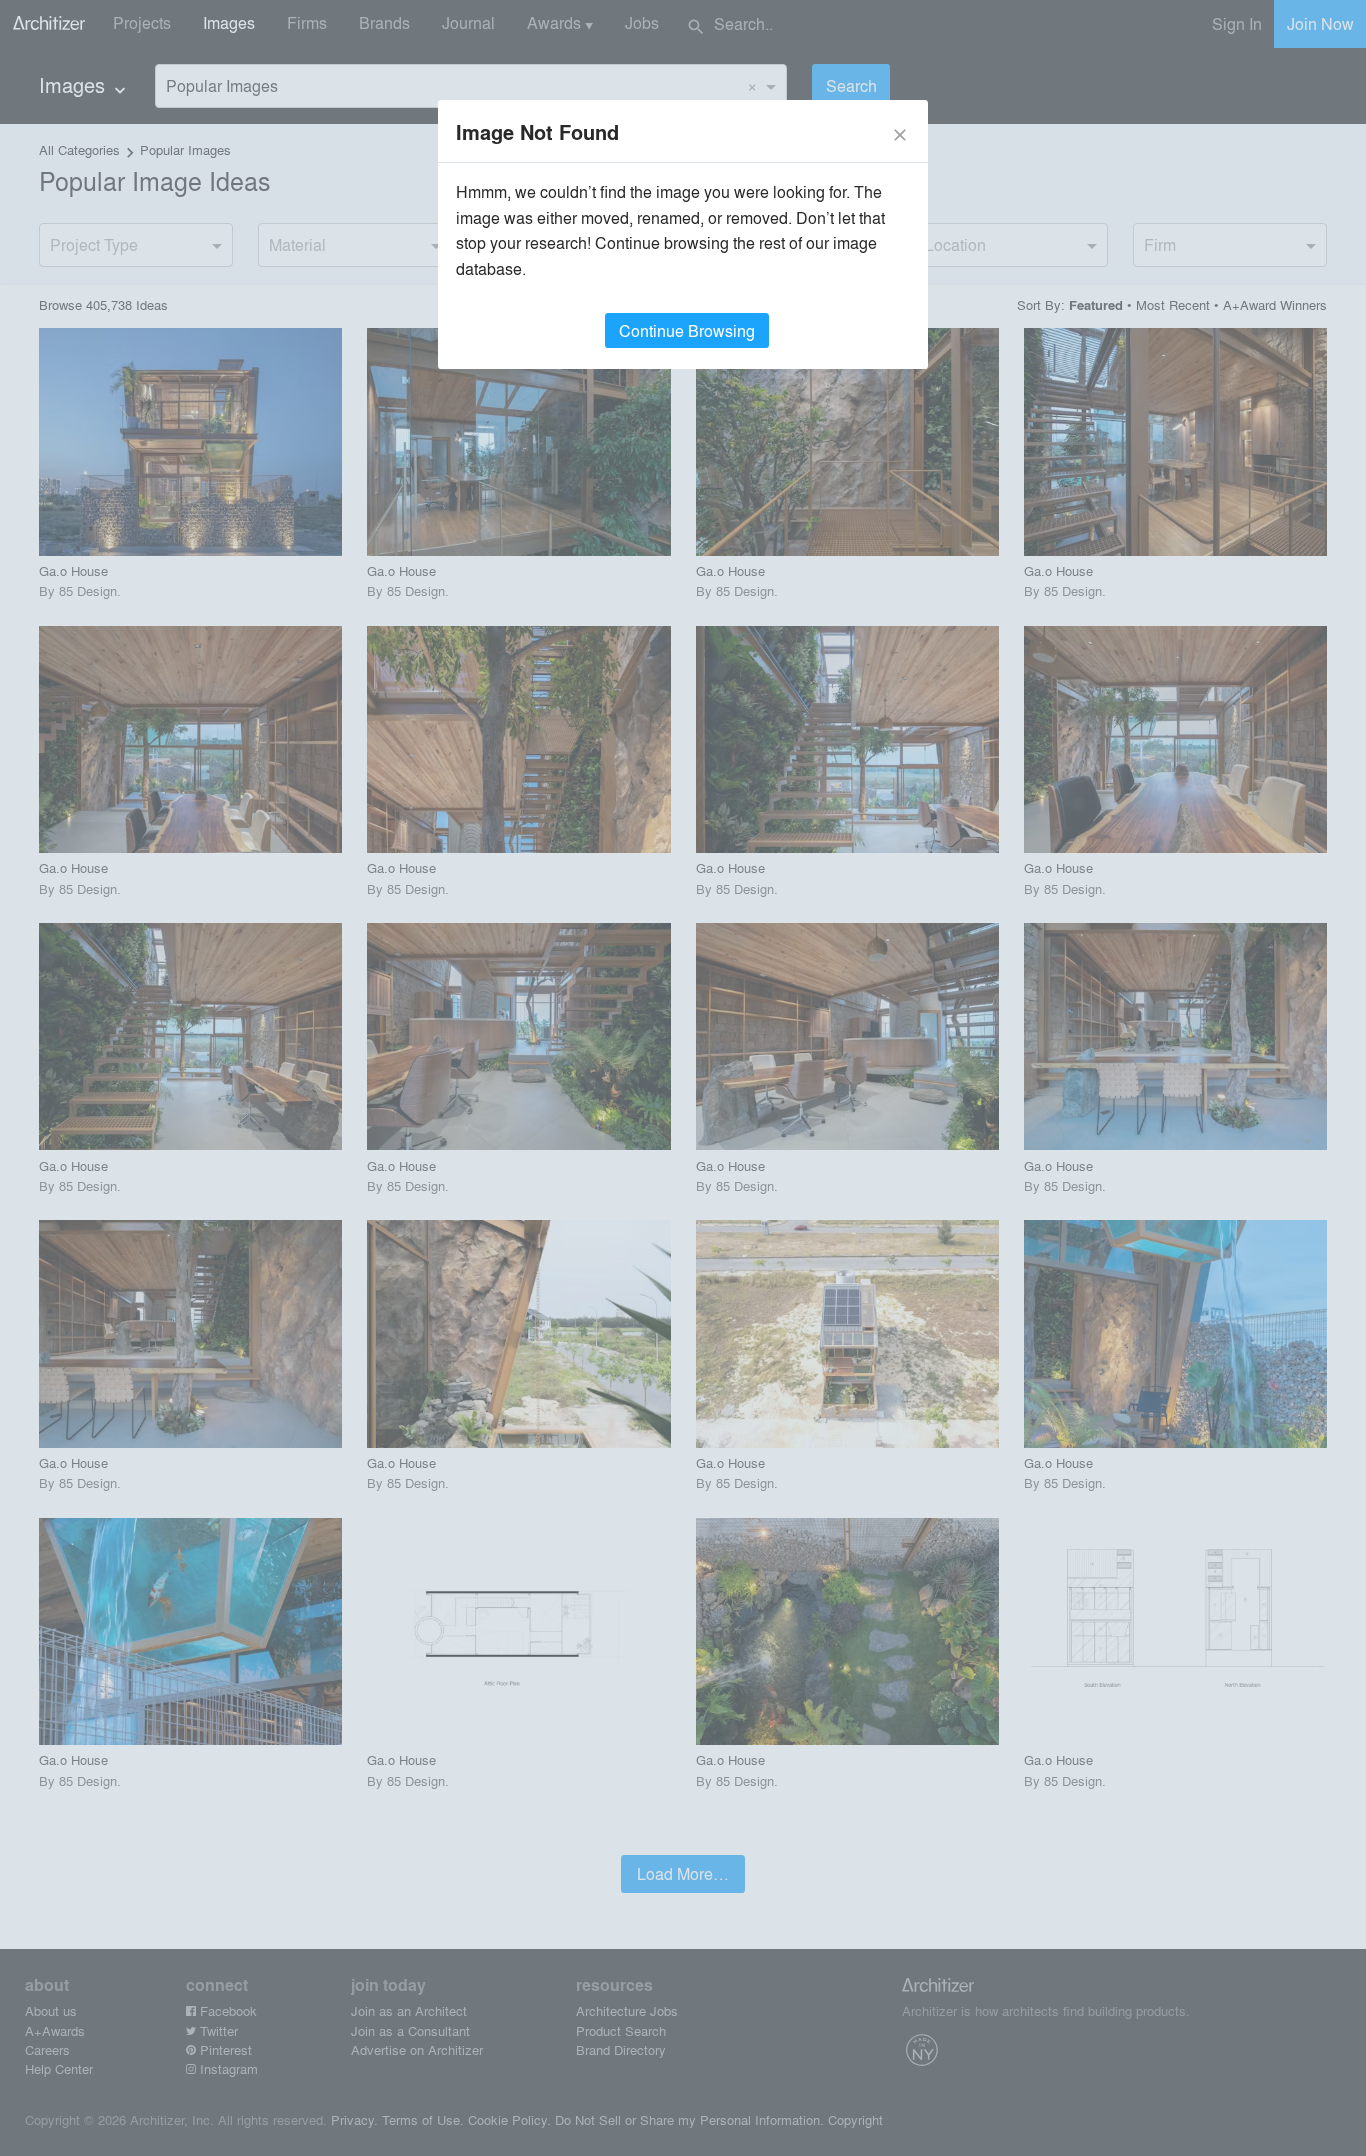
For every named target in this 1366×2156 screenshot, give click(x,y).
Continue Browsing (687, 330)
